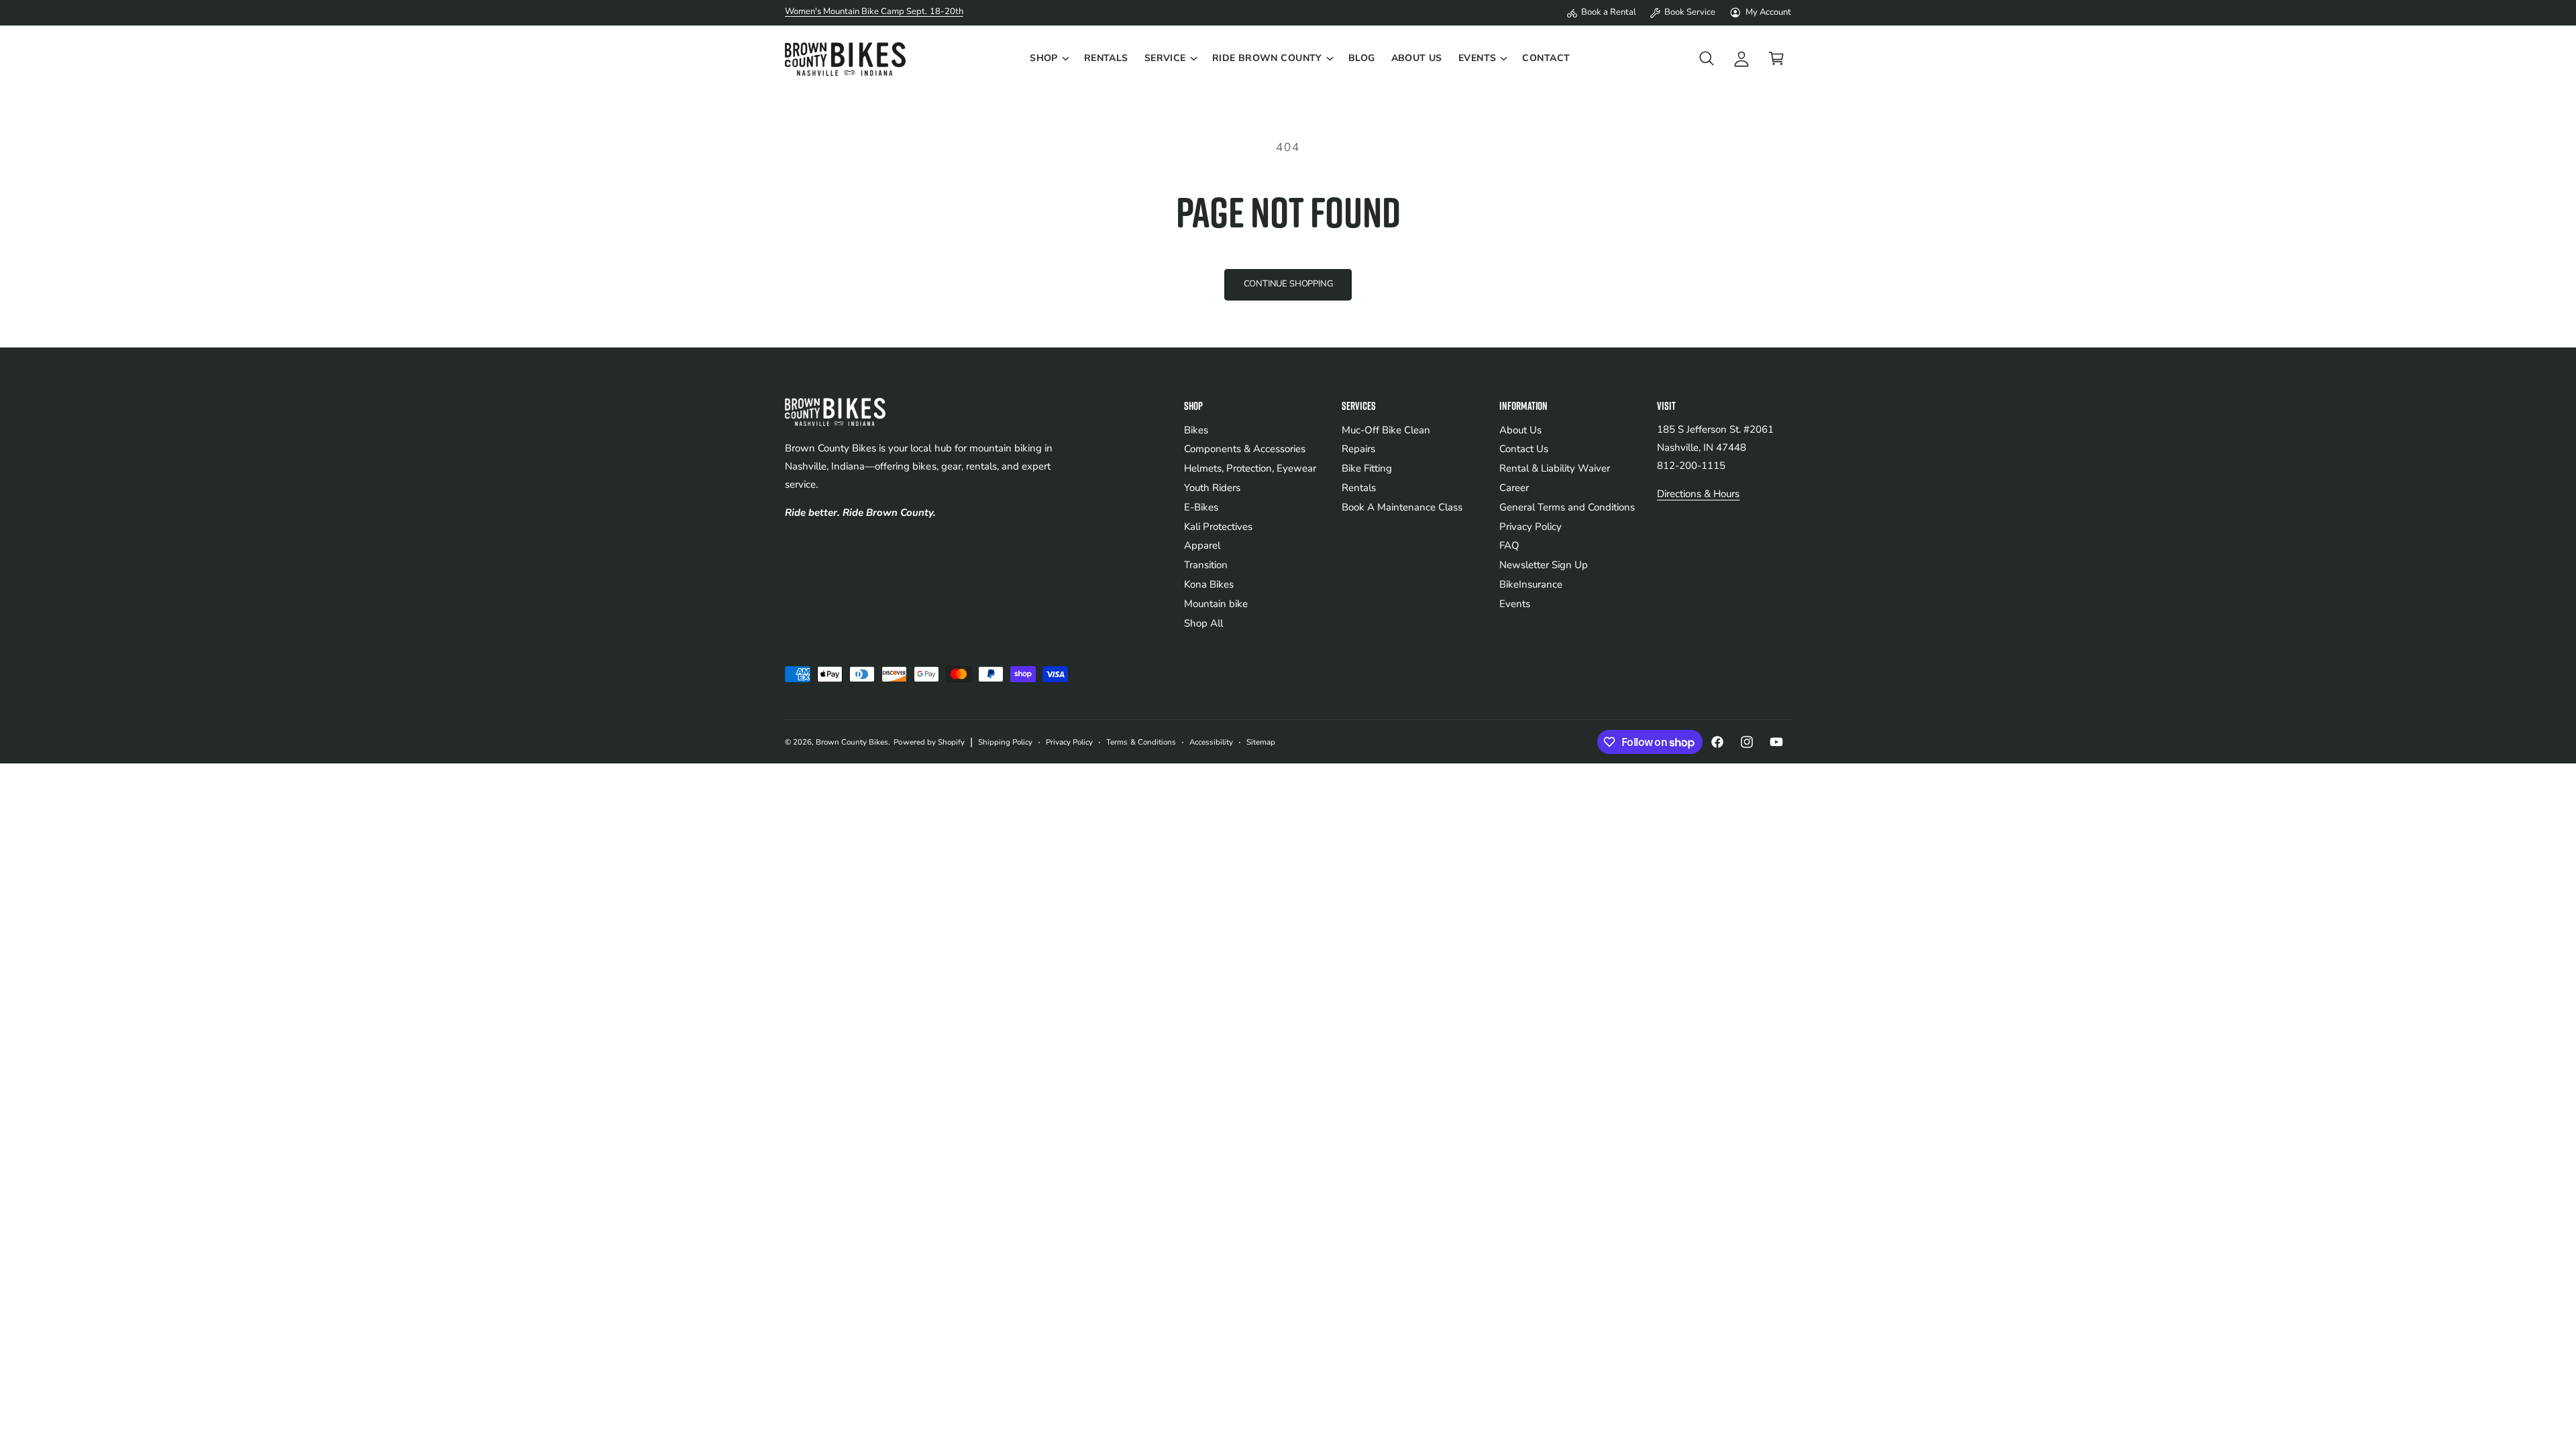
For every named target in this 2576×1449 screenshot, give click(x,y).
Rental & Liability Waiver (1555, 468)
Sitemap (1261, 742)
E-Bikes (1201, 507)
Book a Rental (1609, 12)
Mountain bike (1216, 604)
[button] (1049, 58)
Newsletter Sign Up (1544, 565)
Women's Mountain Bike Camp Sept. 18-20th (874, 11)
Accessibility (1211, 742)
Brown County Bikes (852, 742)
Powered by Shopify (929, 742)
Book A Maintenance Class (1402, 507)
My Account (1768, 12)
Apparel (1202, 545)
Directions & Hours (1698, 494)
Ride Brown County (1267, 58)
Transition (1206, 565)
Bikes (1196, 430)
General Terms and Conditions (1567, 507)
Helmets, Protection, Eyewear (1250, 468)
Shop (1044, 58)
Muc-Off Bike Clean (1386, 430)
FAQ (1509, 545)
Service (1165, 58)
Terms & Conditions (1141, 742)
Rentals (1359, 488)
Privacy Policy (1531, 527)
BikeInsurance (1531, 584)
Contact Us (1524, 449)
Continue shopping (1288, 284)
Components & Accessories (1245, 449)
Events (1478, 58)
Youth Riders (1212, 488)
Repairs (1358, 449)
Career (1514, 488)
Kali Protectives (1218, 527)
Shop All (1203, 623)
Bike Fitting (1367, 468)
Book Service (1690, 12)
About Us (1520, 430)
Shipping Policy (1005, 742)
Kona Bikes (1209, 584)
